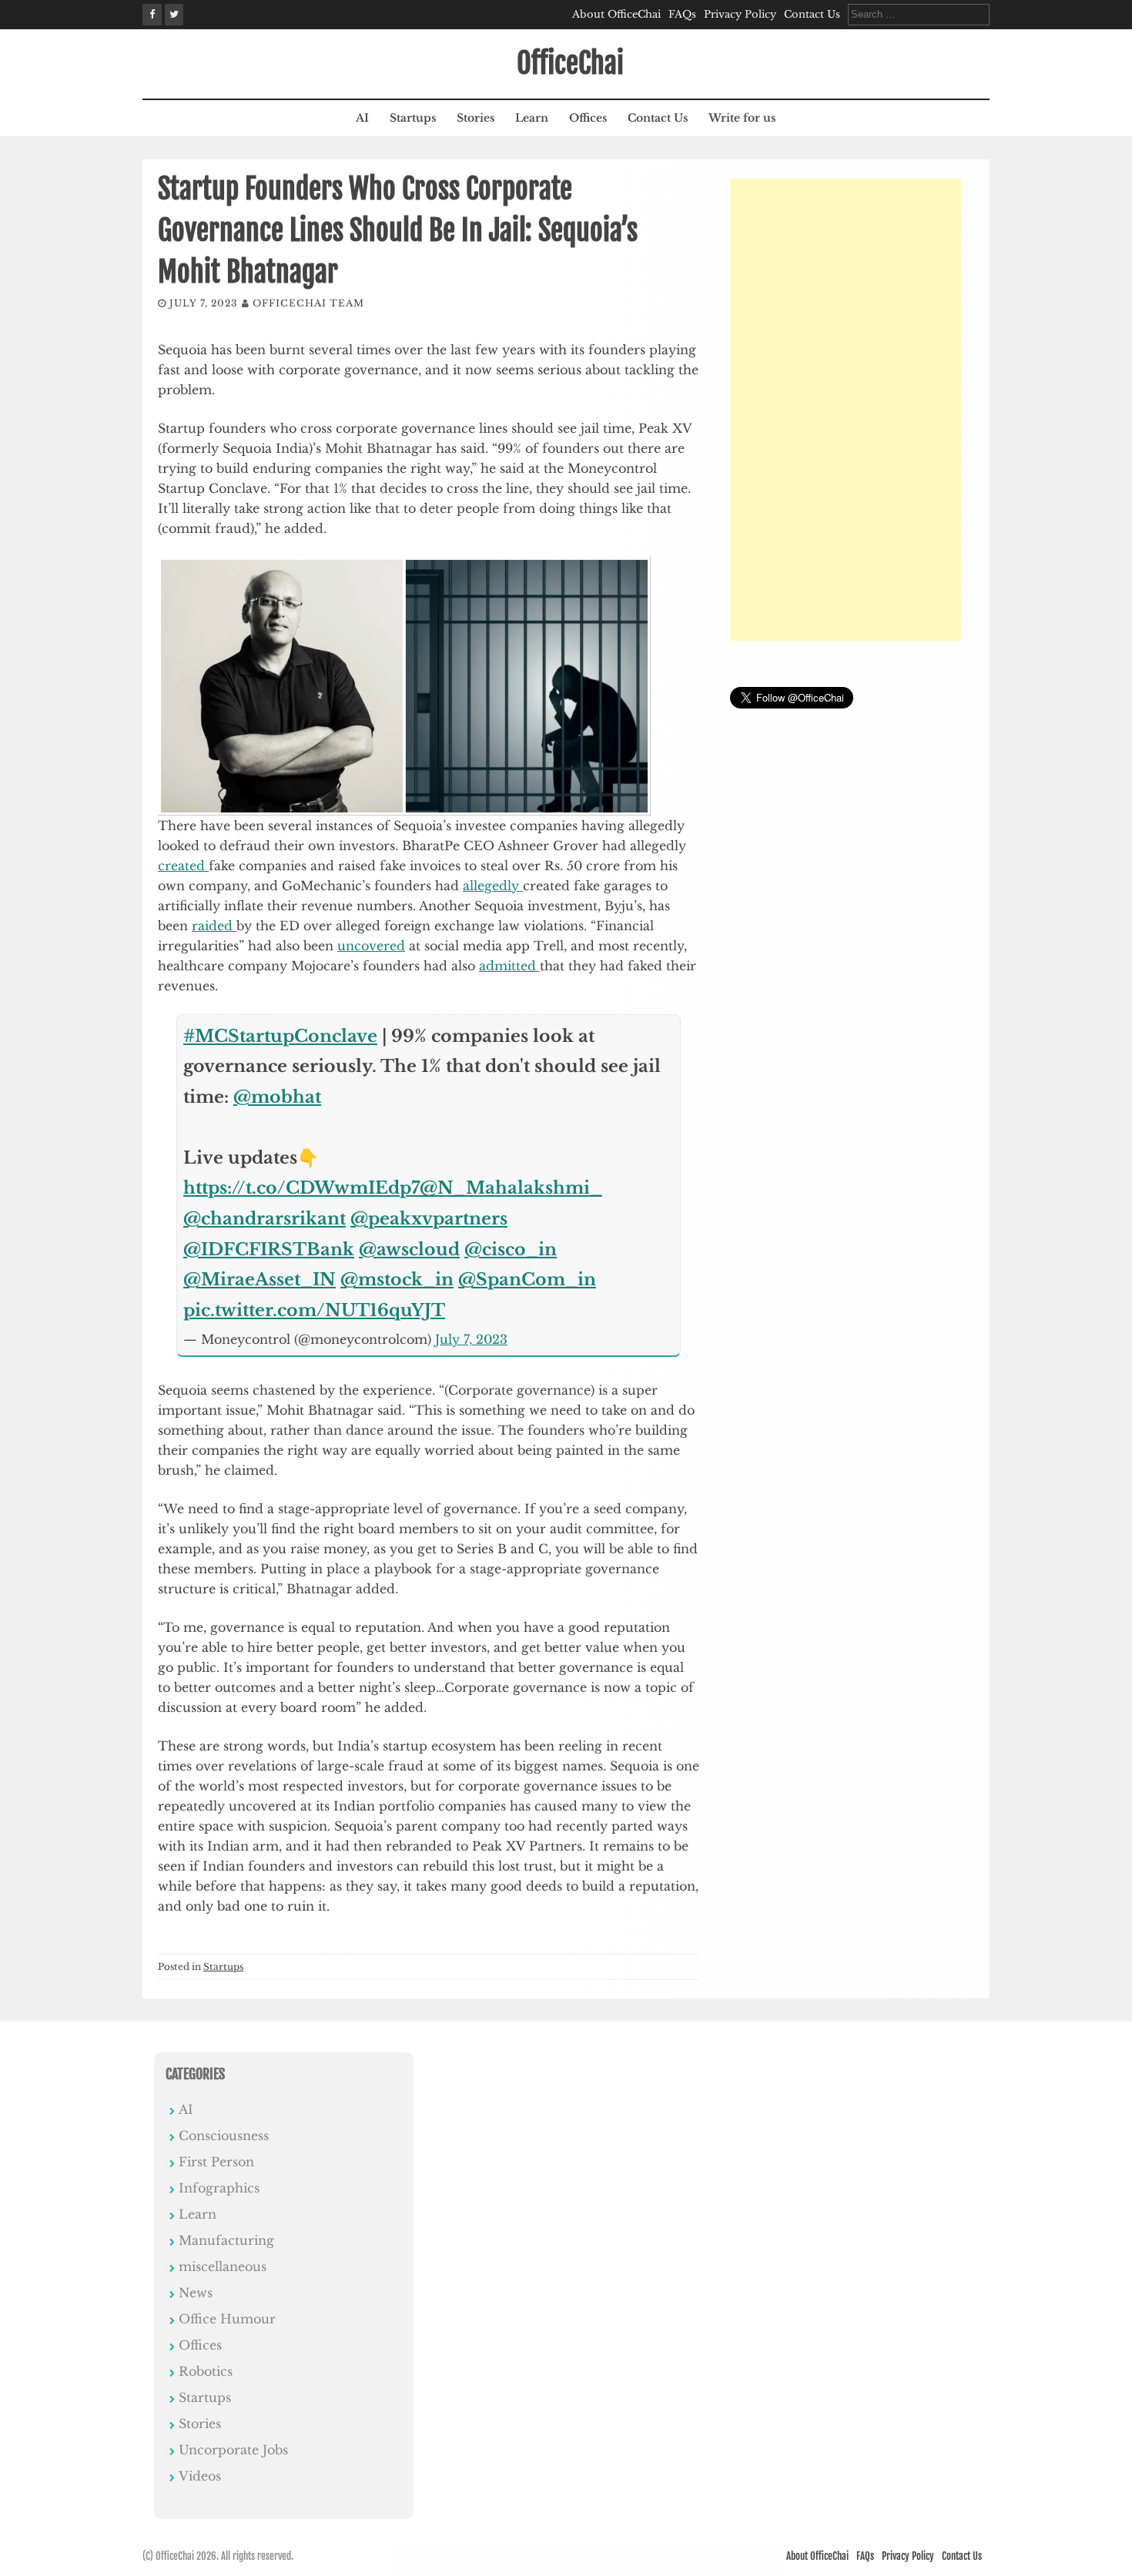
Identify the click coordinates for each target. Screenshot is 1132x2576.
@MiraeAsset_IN (260, 1280)
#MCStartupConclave (280, 1036)
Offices (588, 118)
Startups (413, 118)
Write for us (742, 118)
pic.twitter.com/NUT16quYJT (314, 1310)
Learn (532, 118)
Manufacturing (226, 2240)
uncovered (371, 946)
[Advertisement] (846, 410)
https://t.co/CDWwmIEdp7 (301, 1188)
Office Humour (227, 2319)
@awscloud (409, 1249)
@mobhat (277, 1097)
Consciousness (224, 2136)
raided (214, 926)
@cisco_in (511, 1249)
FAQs (682, 14)
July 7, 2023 (471, 1339)
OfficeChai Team (308, 303)
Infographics (219, 2188)
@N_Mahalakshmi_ (511, 1188)
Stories (476, 118)
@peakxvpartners (429, 1219)
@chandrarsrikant (265, 1219)
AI (362, 118)
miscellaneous (223, 2266)
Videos (200, 2476)
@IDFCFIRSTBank (269, 1249)
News (196, 2293)
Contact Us (812, 14)
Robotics (206, 2371)
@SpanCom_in (527, 1280)
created (183, 866)
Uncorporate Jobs (233, 2450)
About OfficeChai (616, 14)
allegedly (493, 886)
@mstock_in (397, 1280)
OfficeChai (570, 64)
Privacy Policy (740, 14)
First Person (216, 2162)
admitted (509, 966)
